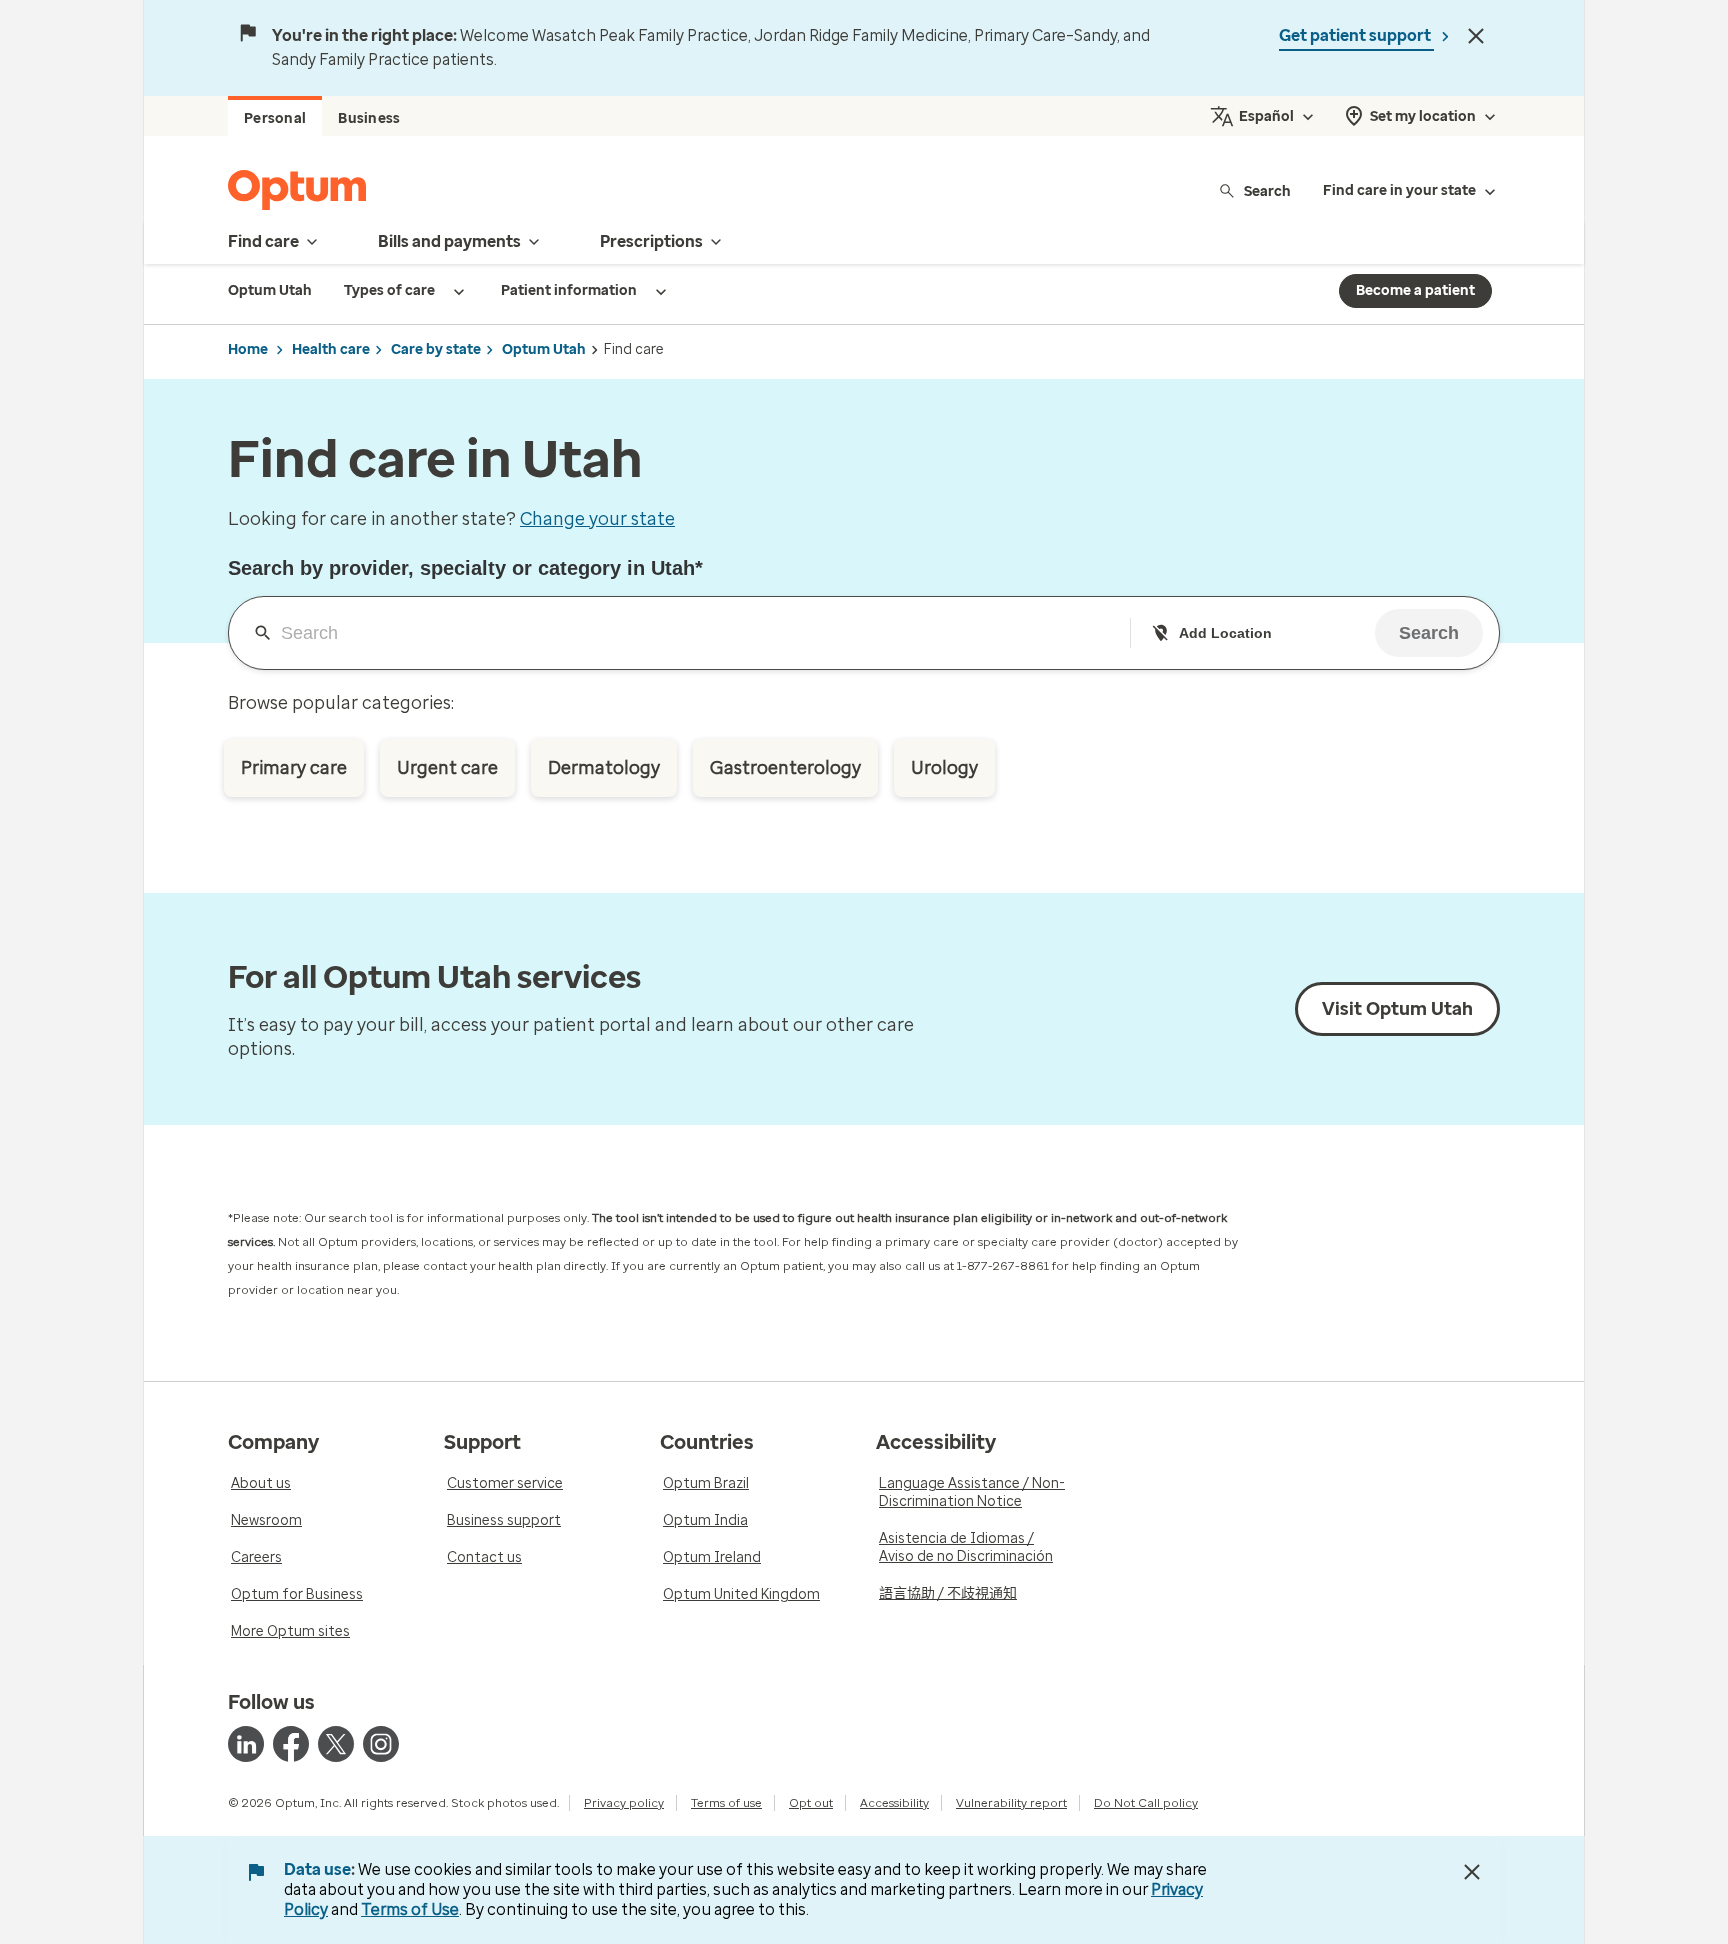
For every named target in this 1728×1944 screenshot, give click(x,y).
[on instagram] (381, 1744)
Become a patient (1415, 290)
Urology (944, 768)
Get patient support (1356, 35)
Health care (331, 349)
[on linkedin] (246, 1744)
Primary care (294, 768)
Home (248, 349)
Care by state (436, 349)
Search (1267, 190)
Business (369, 118)
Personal (275, 118)
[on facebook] (291, 1744)
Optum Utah (544, 349)
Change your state (597, 519)
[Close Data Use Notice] (1472, 1872)
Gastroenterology (785, 768)
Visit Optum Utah (1397, 1009)
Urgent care (447, 768)
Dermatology (604, 768)
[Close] (1476, 36)
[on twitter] (336, 1744)
